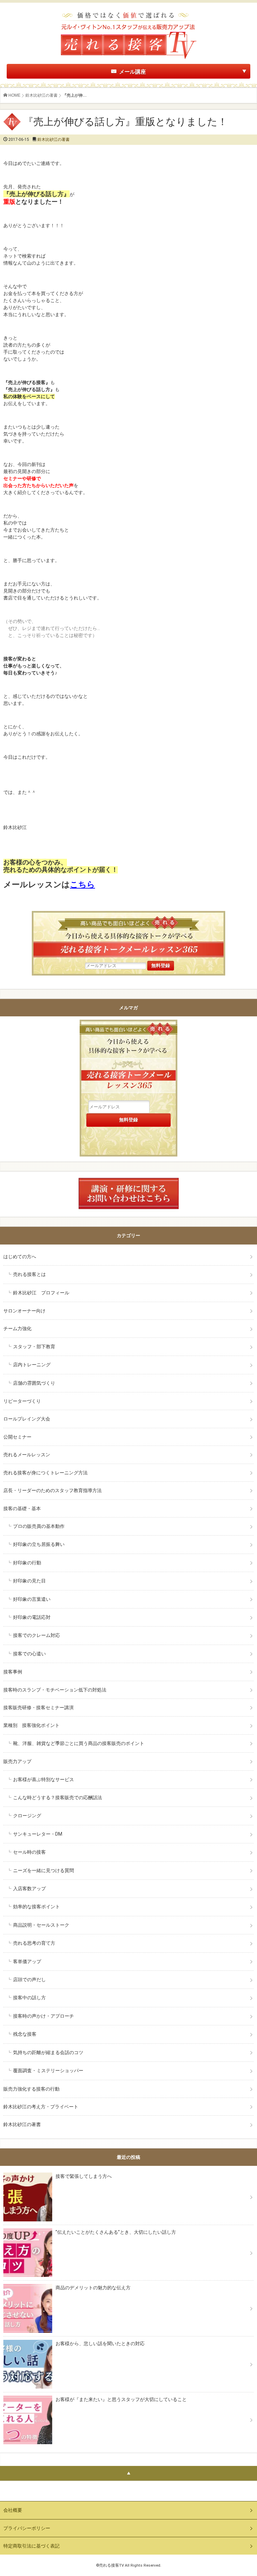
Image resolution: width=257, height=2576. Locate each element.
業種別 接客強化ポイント (31, 1725)
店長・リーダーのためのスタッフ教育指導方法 (53, 1490)
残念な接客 (25, 2034)
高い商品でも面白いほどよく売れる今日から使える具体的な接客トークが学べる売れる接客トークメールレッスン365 (128, 936)
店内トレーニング (32, 1365)
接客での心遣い (29, 1654)
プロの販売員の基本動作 (39, 1526)
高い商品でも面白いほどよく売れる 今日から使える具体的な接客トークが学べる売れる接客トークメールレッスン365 (128, 1060)
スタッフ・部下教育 (34, 1347)
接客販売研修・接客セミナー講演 (38, 1708)
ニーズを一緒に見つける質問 (44, 1870)
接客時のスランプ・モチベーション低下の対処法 (55, 1690)
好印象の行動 (27, 1563)
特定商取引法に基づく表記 (31, 2546)
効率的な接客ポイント (36, 1907)
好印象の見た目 (29, 1581)
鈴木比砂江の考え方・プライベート (41, 2107)
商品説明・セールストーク (41, 1925)
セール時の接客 (29, 1852)
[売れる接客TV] (128, 13)
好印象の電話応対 (32, 1617)
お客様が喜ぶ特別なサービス (44, 1779)
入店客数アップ (29, 1889)
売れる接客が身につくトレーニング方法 (46, 1473)
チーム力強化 (17, 1328)
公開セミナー (17, 1437)
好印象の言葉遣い (32, 1599)
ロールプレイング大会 (27, 1419)
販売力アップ (17, 1761)
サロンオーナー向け (24, 1311)
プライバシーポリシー (27, 2528)
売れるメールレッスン (27, 1455)
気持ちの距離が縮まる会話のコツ (48, 2052)
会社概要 (13, 2510)
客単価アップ (27, 1961)
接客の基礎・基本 (22, 1508)
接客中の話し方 (29, 1998)
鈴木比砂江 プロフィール (41, 1293)
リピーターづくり (22, 1401)
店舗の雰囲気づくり (34, 1383)
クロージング (27, 1816)
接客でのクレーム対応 (36, 1635)
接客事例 (13, 1672)
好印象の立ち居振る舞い (39, 1544)
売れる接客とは (29, 1274)
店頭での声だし (29, 1980)
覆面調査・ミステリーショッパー (48, 2071)
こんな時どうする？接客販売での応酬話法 (58, 1798)
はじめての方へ (20, 1257)
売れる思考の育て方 (34, 1943)
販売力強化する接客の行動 (31, 2089)
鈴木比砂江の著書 (41, 95)
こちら (82, 885)
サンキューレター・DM (38, 1834)
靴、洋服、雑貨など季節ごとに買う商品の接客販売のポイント (79, 1743)
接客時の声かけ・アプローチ (44, 2016)
